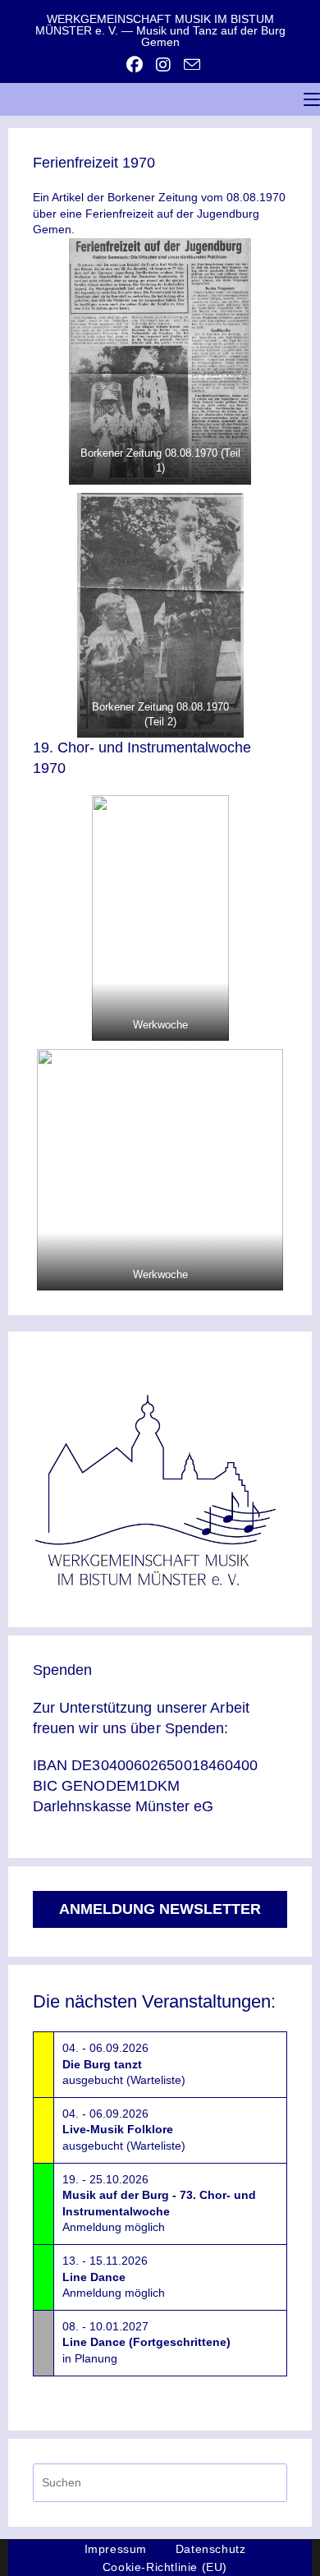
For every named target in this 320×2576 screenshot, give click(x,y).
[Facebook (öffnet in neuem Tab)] (135, 65)
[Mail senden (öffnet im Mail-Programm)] (189, 64)
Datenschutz (211, 2549)
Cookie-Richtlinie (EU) (165, 2567)
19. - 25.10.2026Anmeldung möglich (159, 2203)
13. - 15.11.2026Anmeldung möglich (114, 2277)
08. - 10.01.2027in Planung (146, 2342)
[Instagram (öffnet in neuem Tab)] (163, 65)
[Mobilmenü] (312, 99)
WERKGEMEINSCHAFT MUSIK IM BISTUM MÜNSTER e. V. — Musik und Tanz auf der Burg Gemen (160, 30)
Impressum (116, 2549)
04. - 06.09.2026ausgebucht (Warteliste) (124, 2064)
